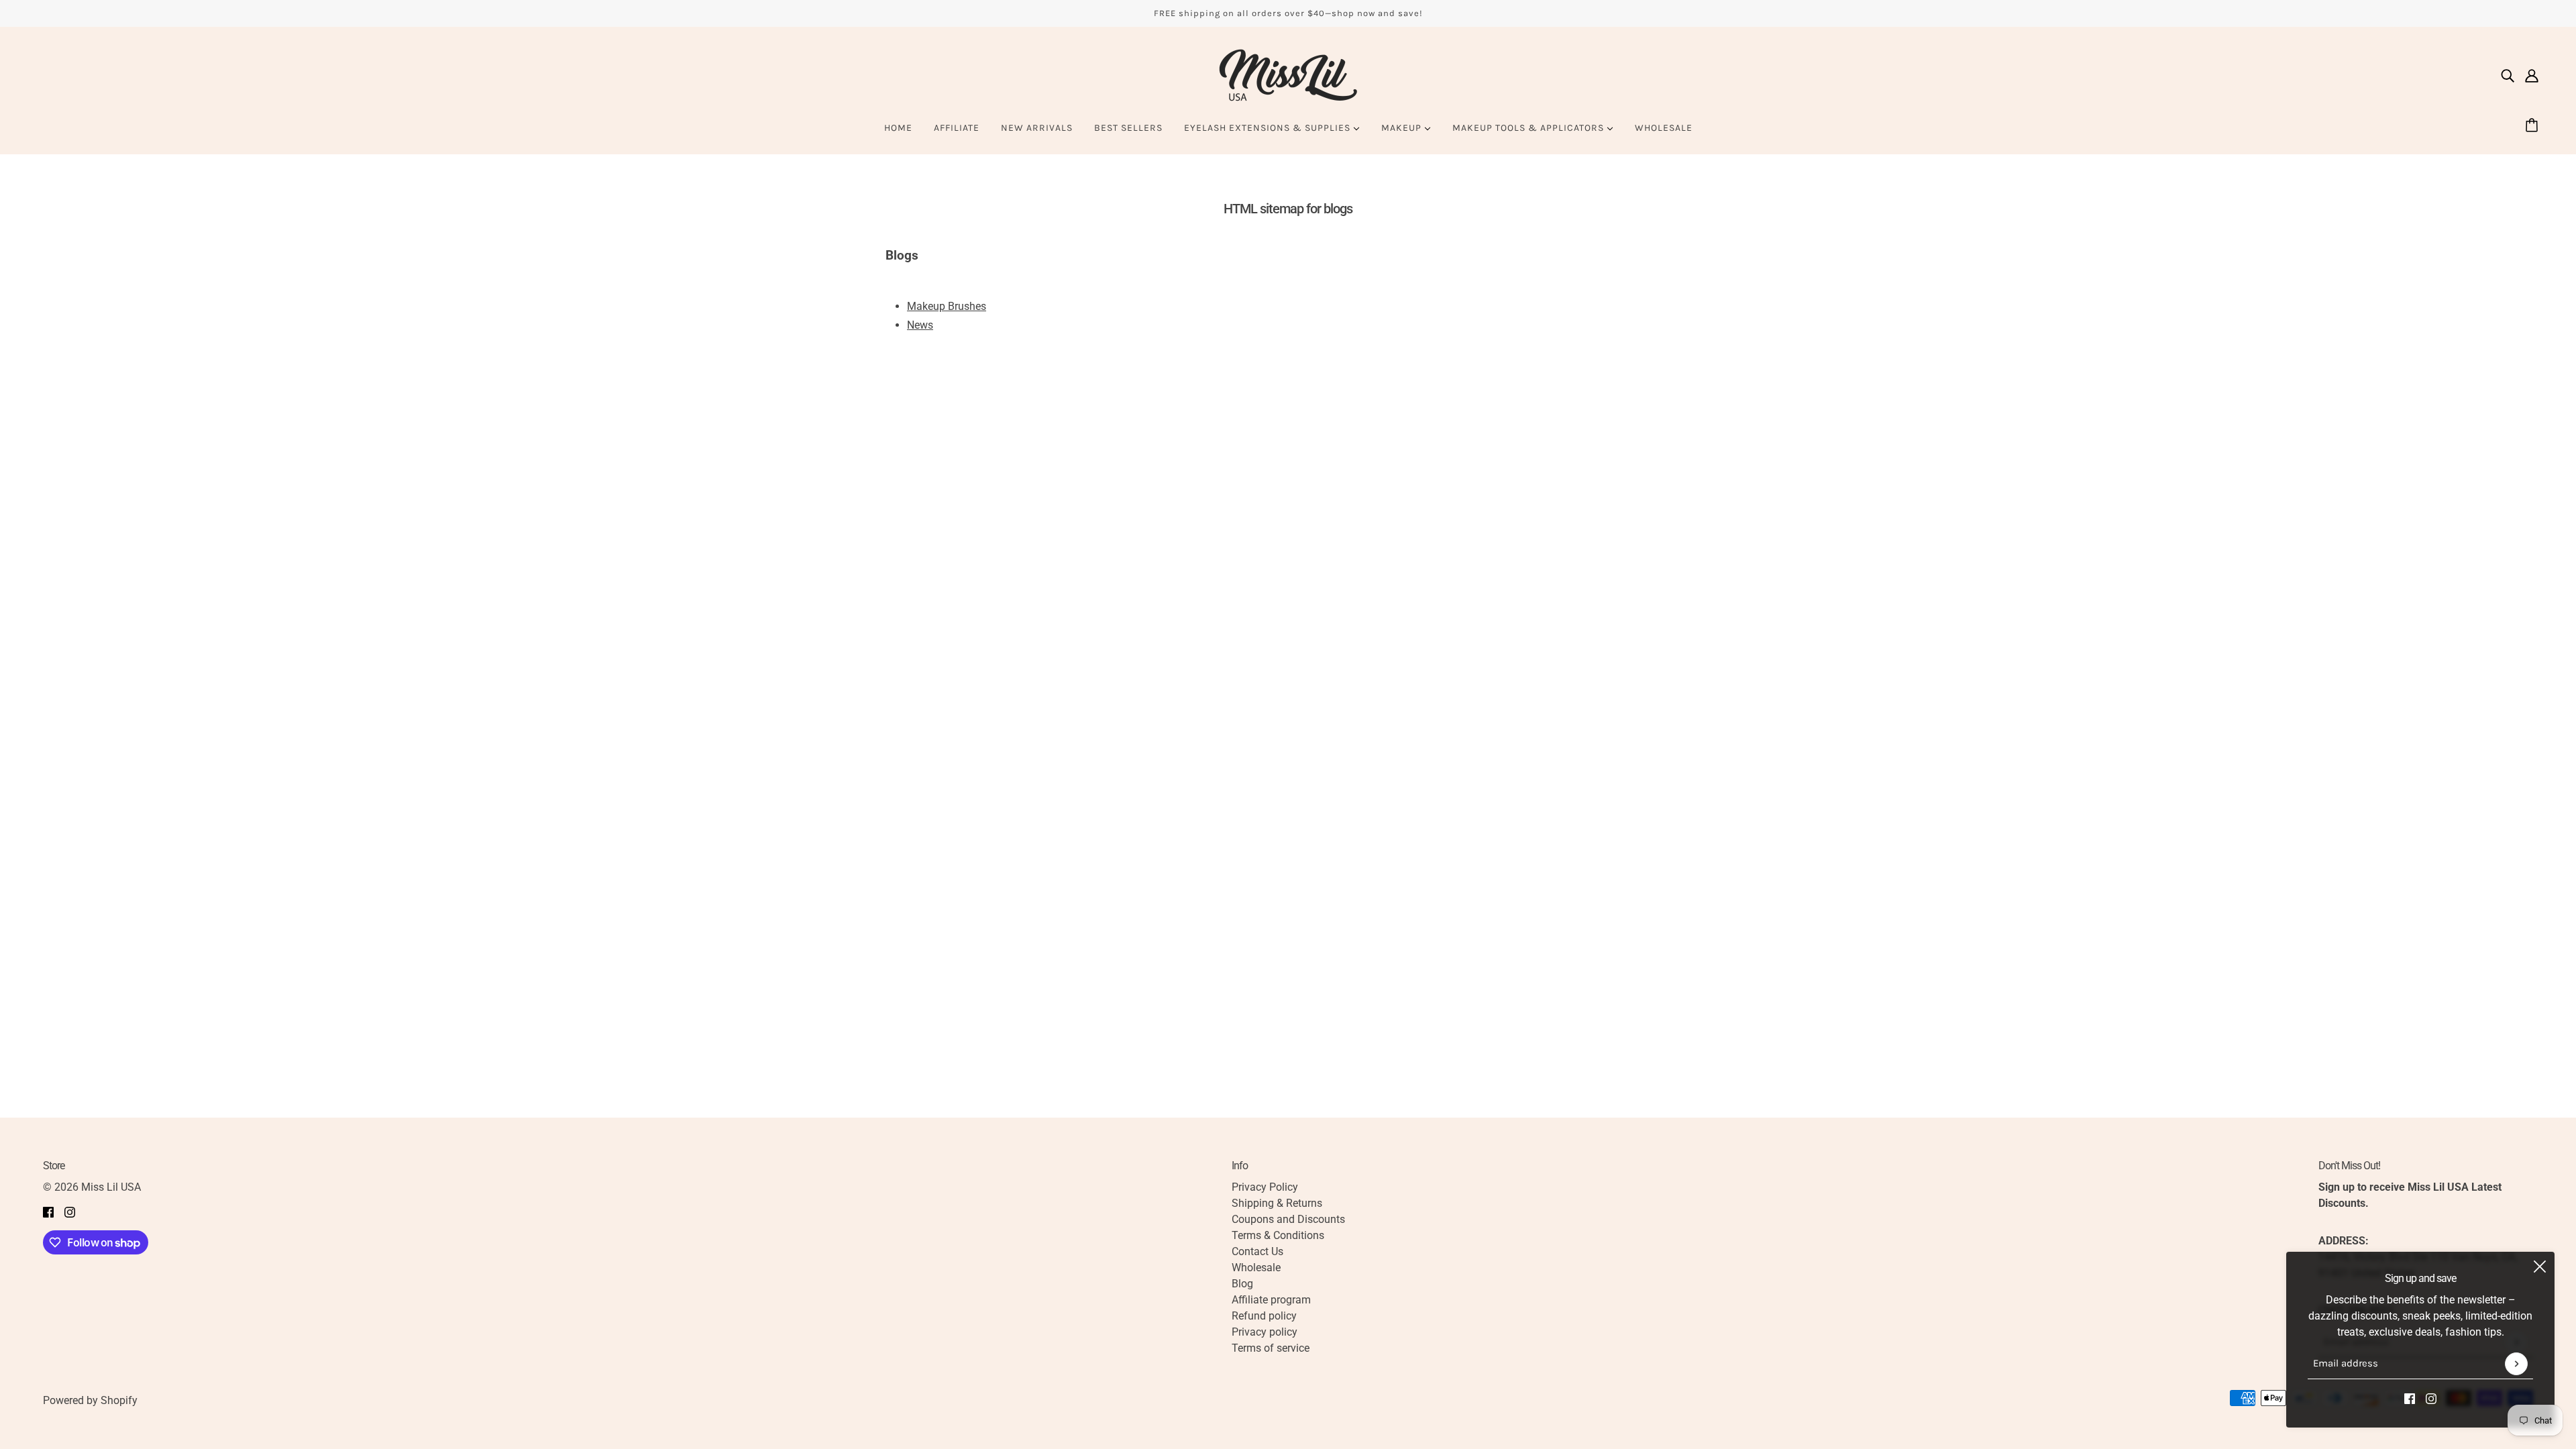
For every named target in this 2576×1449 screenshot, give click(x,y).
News (920, 325)
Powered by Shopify (90, 1400)
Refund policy (1264, 1316)
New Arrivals (1037, 128)
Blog (1242, 1284)
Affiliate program (1271, 1300)
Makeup (1403, 128)
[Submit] (2516, 1364)
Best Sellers (1128, 128)
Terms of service (1271, 1348)
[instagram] (2431, 1398)
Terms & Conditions (1278, 1235)
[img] (2508, 75)
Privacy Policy (1265, 1187)
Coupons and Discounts (1288, 1219)
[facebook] (2410, 1398)
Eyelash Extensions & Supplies (1269, 128)
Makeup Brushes (947, 306)
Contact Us (1257, 1251)
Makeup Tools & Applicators (1529, 128)
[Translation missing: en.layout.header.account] (2532, 75)
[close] (2540, 1267)
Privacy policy (1265, 1332)
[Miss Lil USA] (1288, 75)
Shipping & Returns (1277, 1203)
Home (898, 128)
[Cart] (2534, 126)
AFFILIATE (957, 128)
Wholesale (1664, 128)
